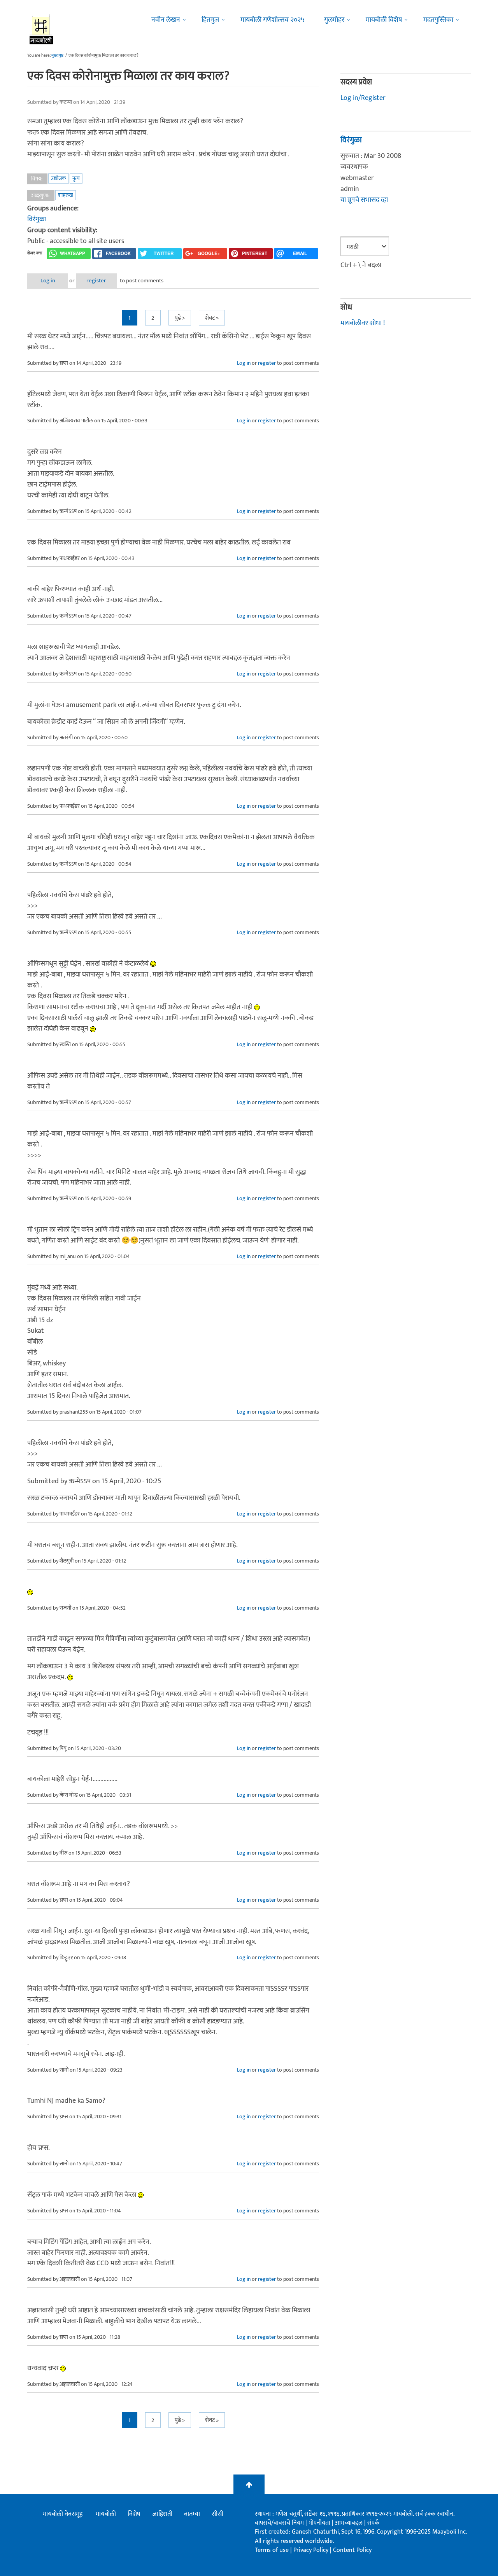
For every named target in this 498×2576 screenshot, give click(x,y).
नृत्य (76, 178)
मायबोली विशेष (384, 20)
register (96, 281)
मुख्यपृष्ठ (57, 56)
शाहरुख (66, 195)
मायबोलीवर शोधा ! (363, 323)
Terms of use (272, 2550)
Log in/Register (363, 98)
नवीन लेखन (166, 20)
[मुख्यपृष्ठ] (41, 29)
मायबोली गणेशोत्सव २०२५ (273, 20)
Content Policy (352, 2550)
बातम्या (192, 2514)
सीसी (217, 2514)
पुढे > (180, 318)
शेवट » (212, 318)
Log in (48, 281)
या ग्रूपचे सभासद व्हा (364, 200)
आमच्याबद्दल (350, 2523)
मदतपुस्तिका (438, 20)
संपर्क (373, 2523)
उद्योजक (59, 178)
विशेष (134, 2514)
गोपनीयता (320, 2523)
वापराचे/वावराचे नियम (279, 2523)
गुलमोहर (334, 20)
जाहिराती (162, 2514)
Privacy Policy (312, 2550)
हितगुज (210, 20)
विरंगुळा (37, 219)
